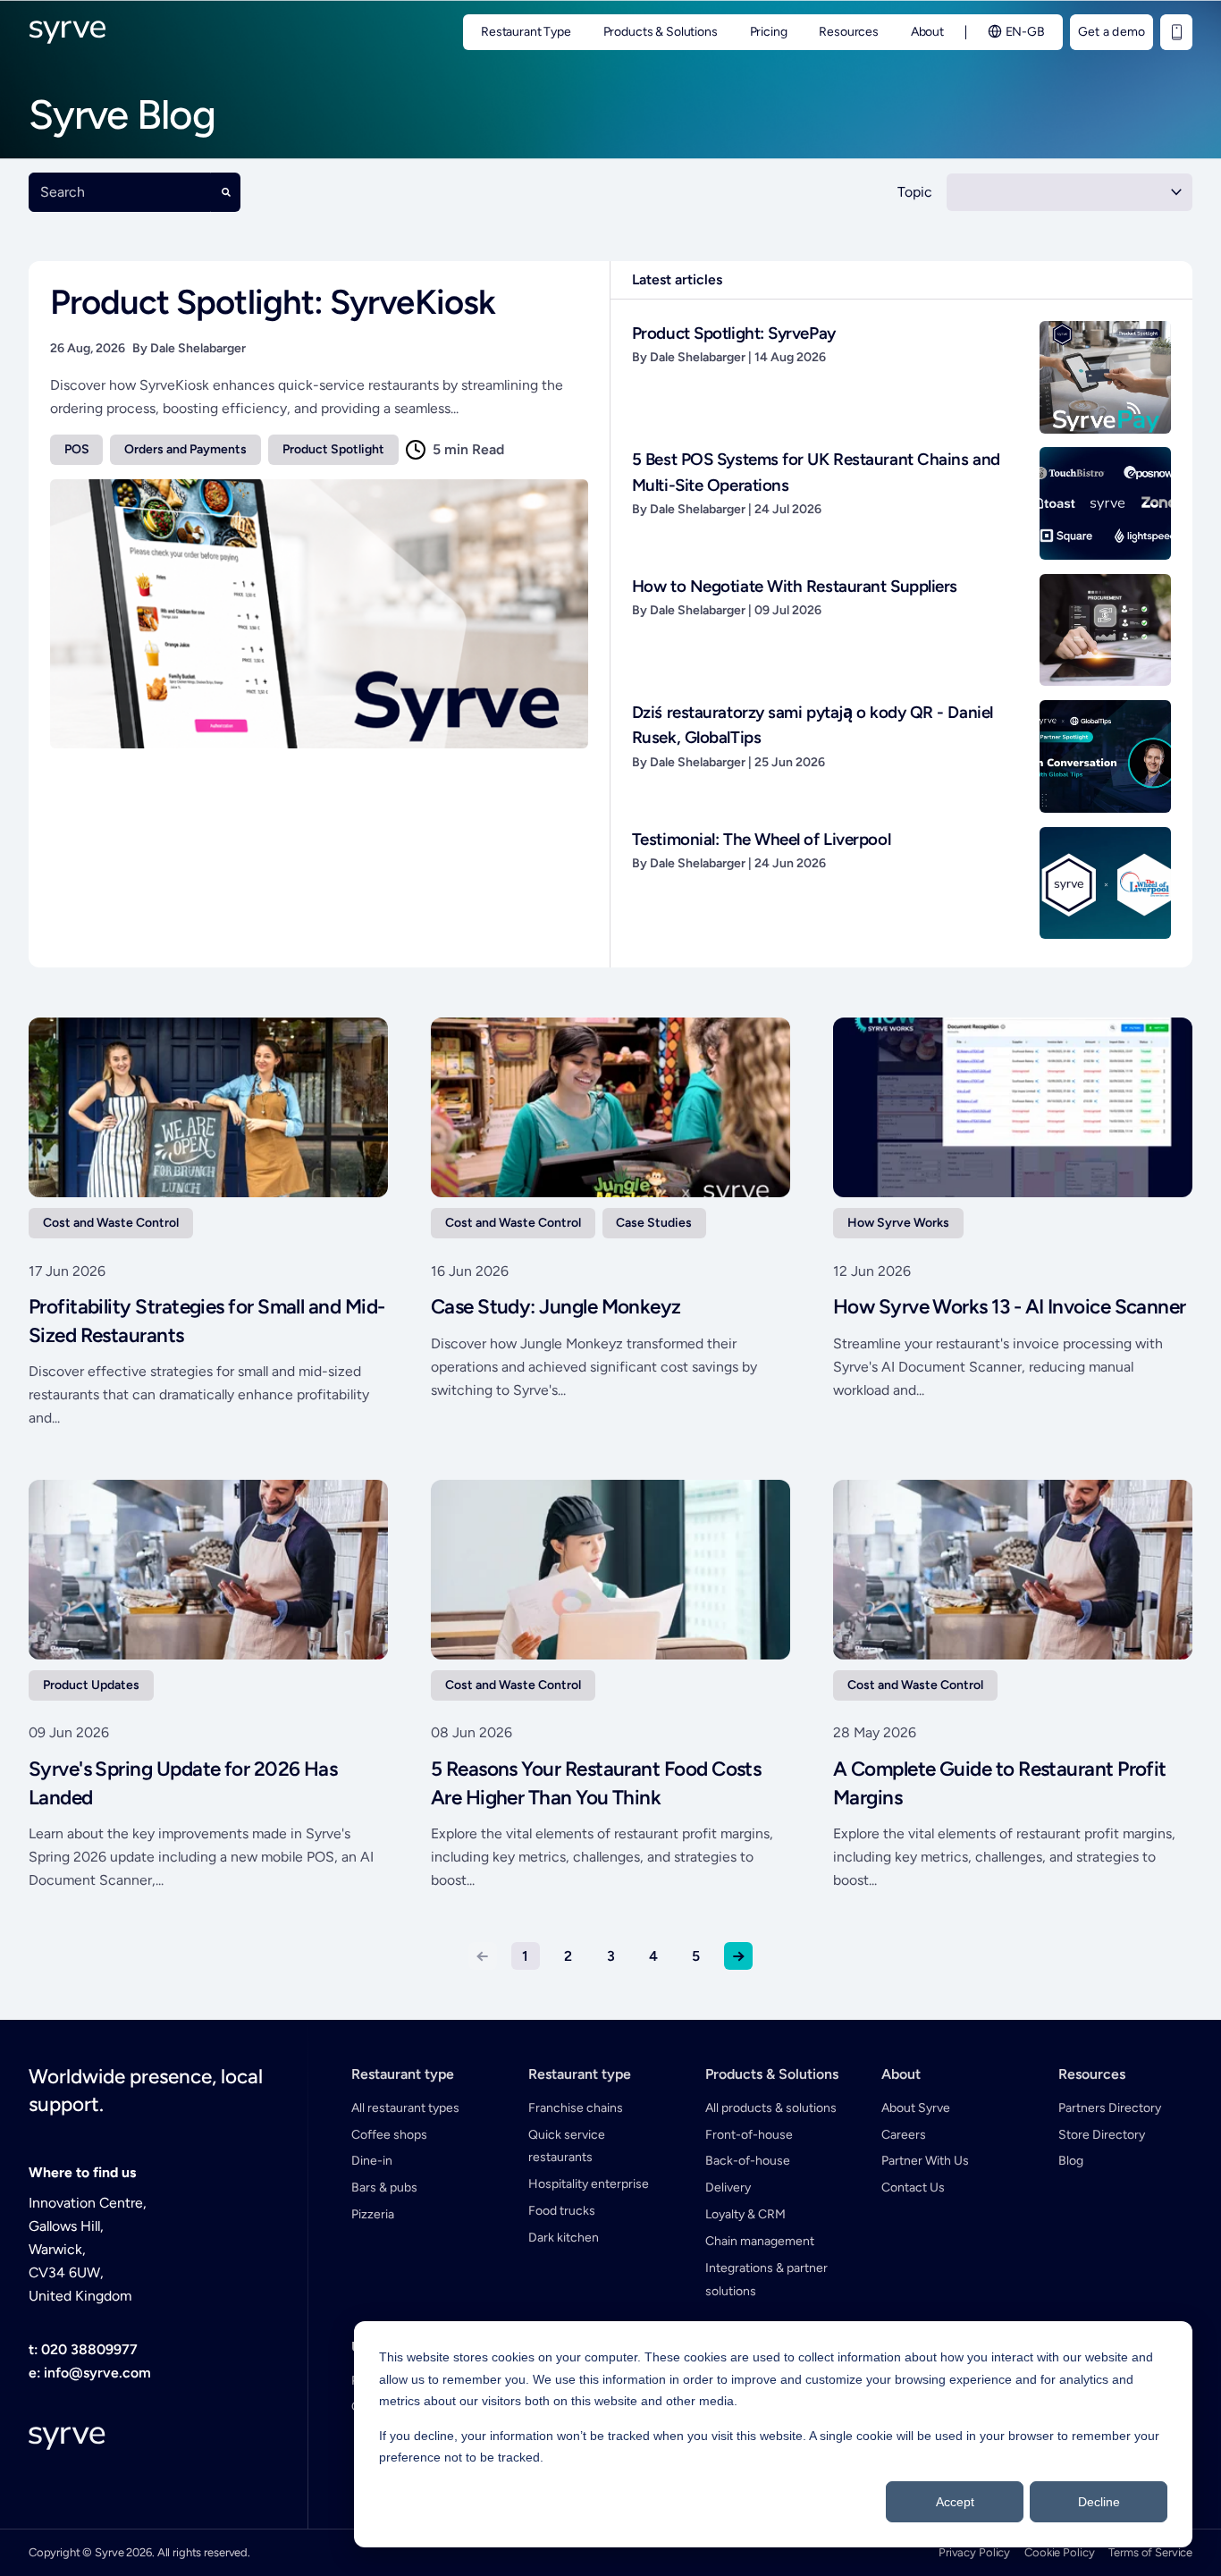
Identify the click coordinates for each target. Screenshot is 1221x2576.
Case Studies (654, 1223)
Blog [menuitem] (1071, 2161)
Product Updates (91, 1685)
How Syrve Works (898, 1223)
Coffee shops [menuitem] (389, 2135)
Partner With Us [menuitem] (925, 2161)
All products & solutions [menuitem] (771, 2108)
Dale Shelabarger (198, 348)
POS (77, 449)
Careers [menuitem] (904, 2135)
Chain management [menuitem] (760, 2241)
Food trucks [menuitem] (562, 2211)
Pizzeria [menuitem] (373, 2214)
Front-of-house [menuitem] (749, 2135)
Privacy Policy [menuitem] (974, 2552)
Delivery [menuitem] (728, 2187)
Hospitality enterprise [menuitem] (589, 2184)
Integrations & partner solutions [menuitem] (766, 2280)
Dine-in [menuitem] (372, 2161)
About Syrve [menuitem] (916, 2108)
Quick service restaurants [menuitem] (567, 2146)
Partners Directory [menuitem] (1110, 2108)
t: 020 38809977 (83, 2349)
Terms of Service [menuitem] (1150, 2552)
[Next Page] (738, 1956)
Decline (1099, 2502)
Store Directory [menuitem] (1102, 2135)
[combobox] (120, 192)
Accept (955, 2502)
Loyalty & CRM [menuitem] (745, 2214)
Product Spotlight (333, 449)
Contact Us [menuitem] (913, 2187)
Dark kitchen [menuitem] (564, 2238)
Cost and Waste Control (111, 1223)
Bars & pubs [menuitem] (384, 2187)
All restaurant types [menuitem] (405, 2108)
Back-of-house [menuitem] (748, 2161)
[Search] (226, 192)
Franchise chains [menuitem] (576, 2108)
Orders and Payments (185, 449)
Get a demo (1112, 32)
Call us (1176, 32)
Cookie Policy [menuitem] (1059, 2552)
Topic (915, 192)
